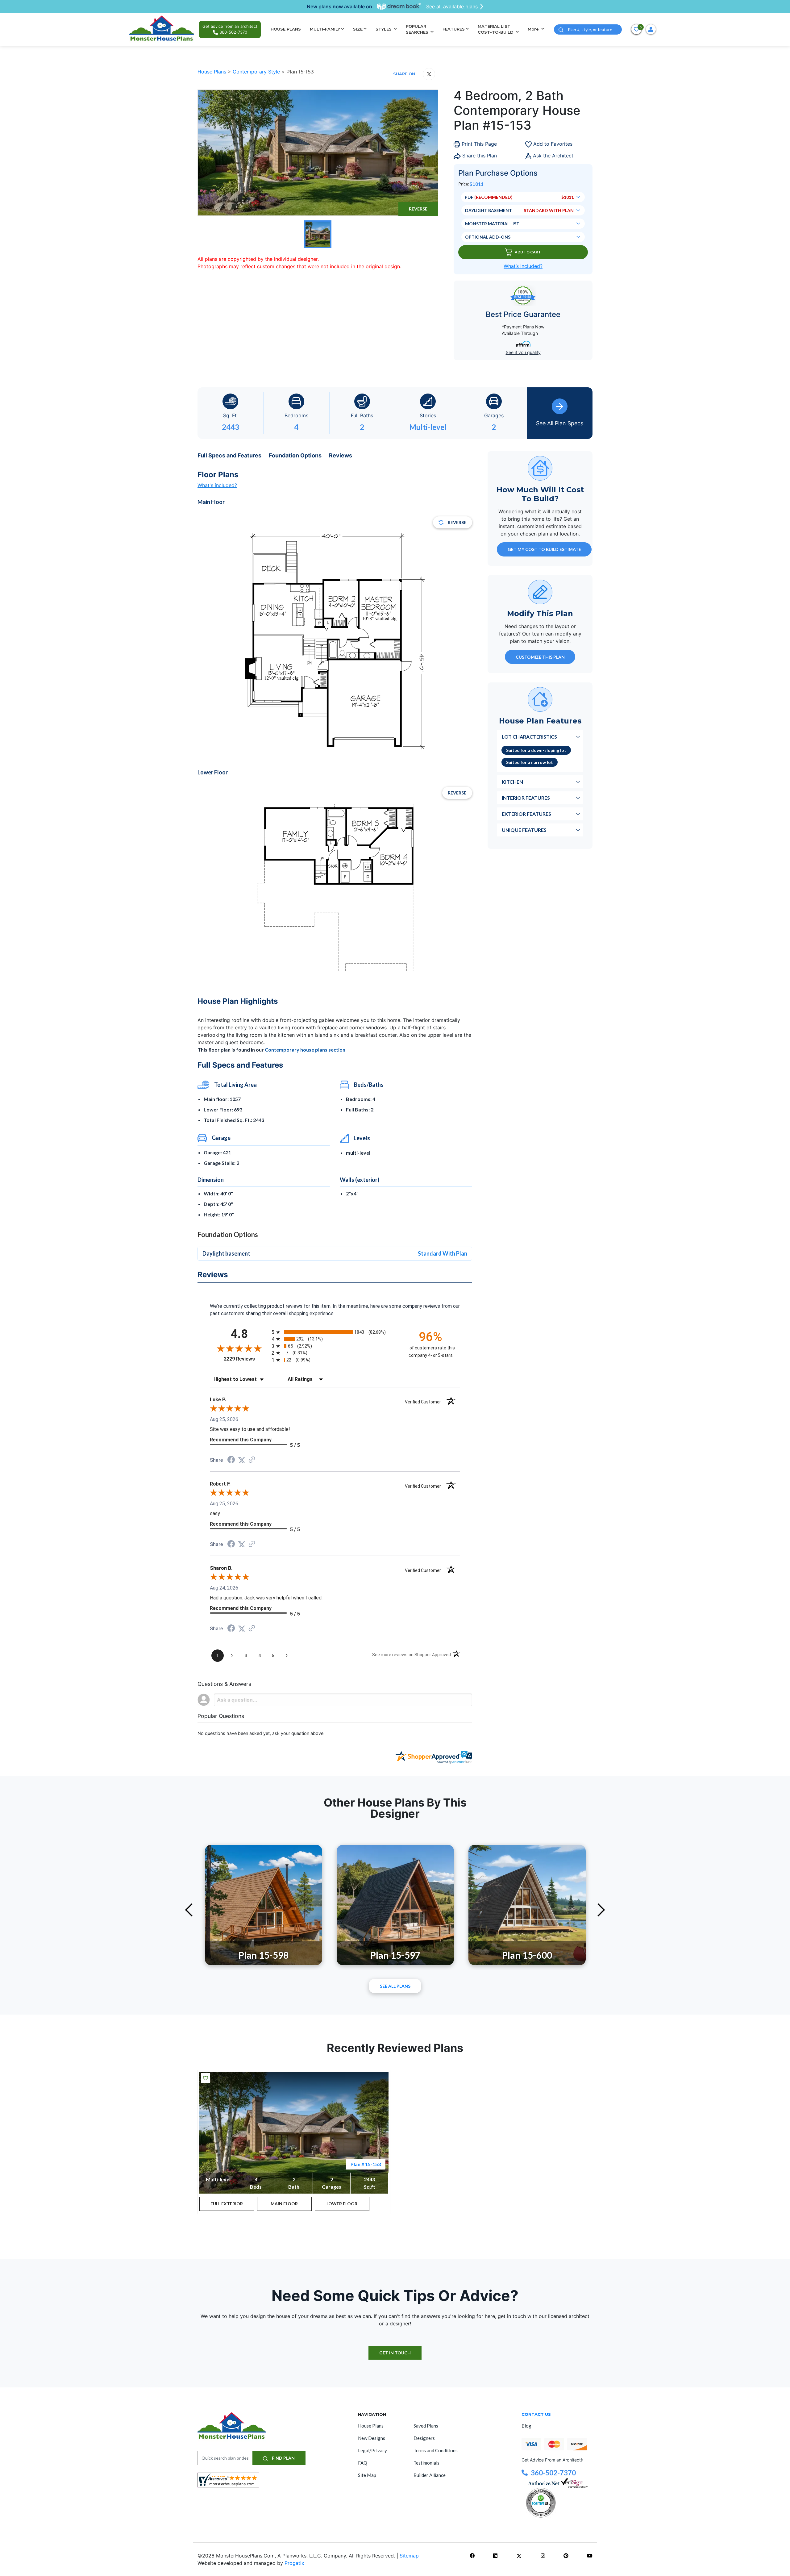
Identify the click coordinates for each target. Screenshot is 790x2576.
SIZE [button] (358, 29)
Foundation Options (295, 455)
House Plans (213, 72)
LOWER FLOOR (342, 2204)
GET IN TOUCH (395, 2353)
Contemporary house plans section (305, 1050)
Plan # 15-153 (366, 2164)
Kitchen (512, 781)
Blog (526, 2426)
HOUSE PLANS (286, 29)
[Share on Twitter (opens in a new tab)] (242, 1460)
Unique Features (524, 829)
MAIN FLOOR (284, 2204)
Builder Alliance (430, 2475)
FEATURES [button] (454, 29)
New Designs (372, 2438)
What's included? (217, 485)
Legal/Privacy (372, 2450)
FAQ (363, 2463)
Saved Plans (426, 2426)
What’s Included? (523, 266)
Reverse (418, 209)
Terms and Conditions (436, 2450)
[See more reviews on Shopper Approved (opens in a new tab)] (252, 1460)
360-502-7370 (553, 2473)
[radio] (335, 1332)
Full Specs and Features (229, 455)
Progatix (294, 2563)
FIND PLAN (283, 2458)
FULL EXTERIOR (227, 2204)
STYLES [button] (384, 29)
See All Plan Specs (560, 423)
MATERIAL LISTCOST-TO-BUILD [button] (496, 29)
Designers (424, 2438)
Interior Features (526, 797)
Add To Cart (528, 252)
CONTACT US (536, 2414)
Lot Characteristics (529, 736)
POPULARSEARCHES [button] (418, 29)
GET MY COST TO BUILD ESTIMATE (544, 549)
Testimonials (426, 2463)
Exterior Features (526, 813)
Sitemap (409, 2556)
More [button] (534, 29)
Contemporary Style (257, 72)
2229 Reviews (246, 1359)
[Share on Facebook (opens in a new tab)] (231, 1460)
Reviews (341, 455)
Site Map (367, 2475)
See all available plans (452, 6)
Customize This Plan (540, 657)
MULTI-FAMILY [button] (325, 29)
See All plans (395, 1986)
